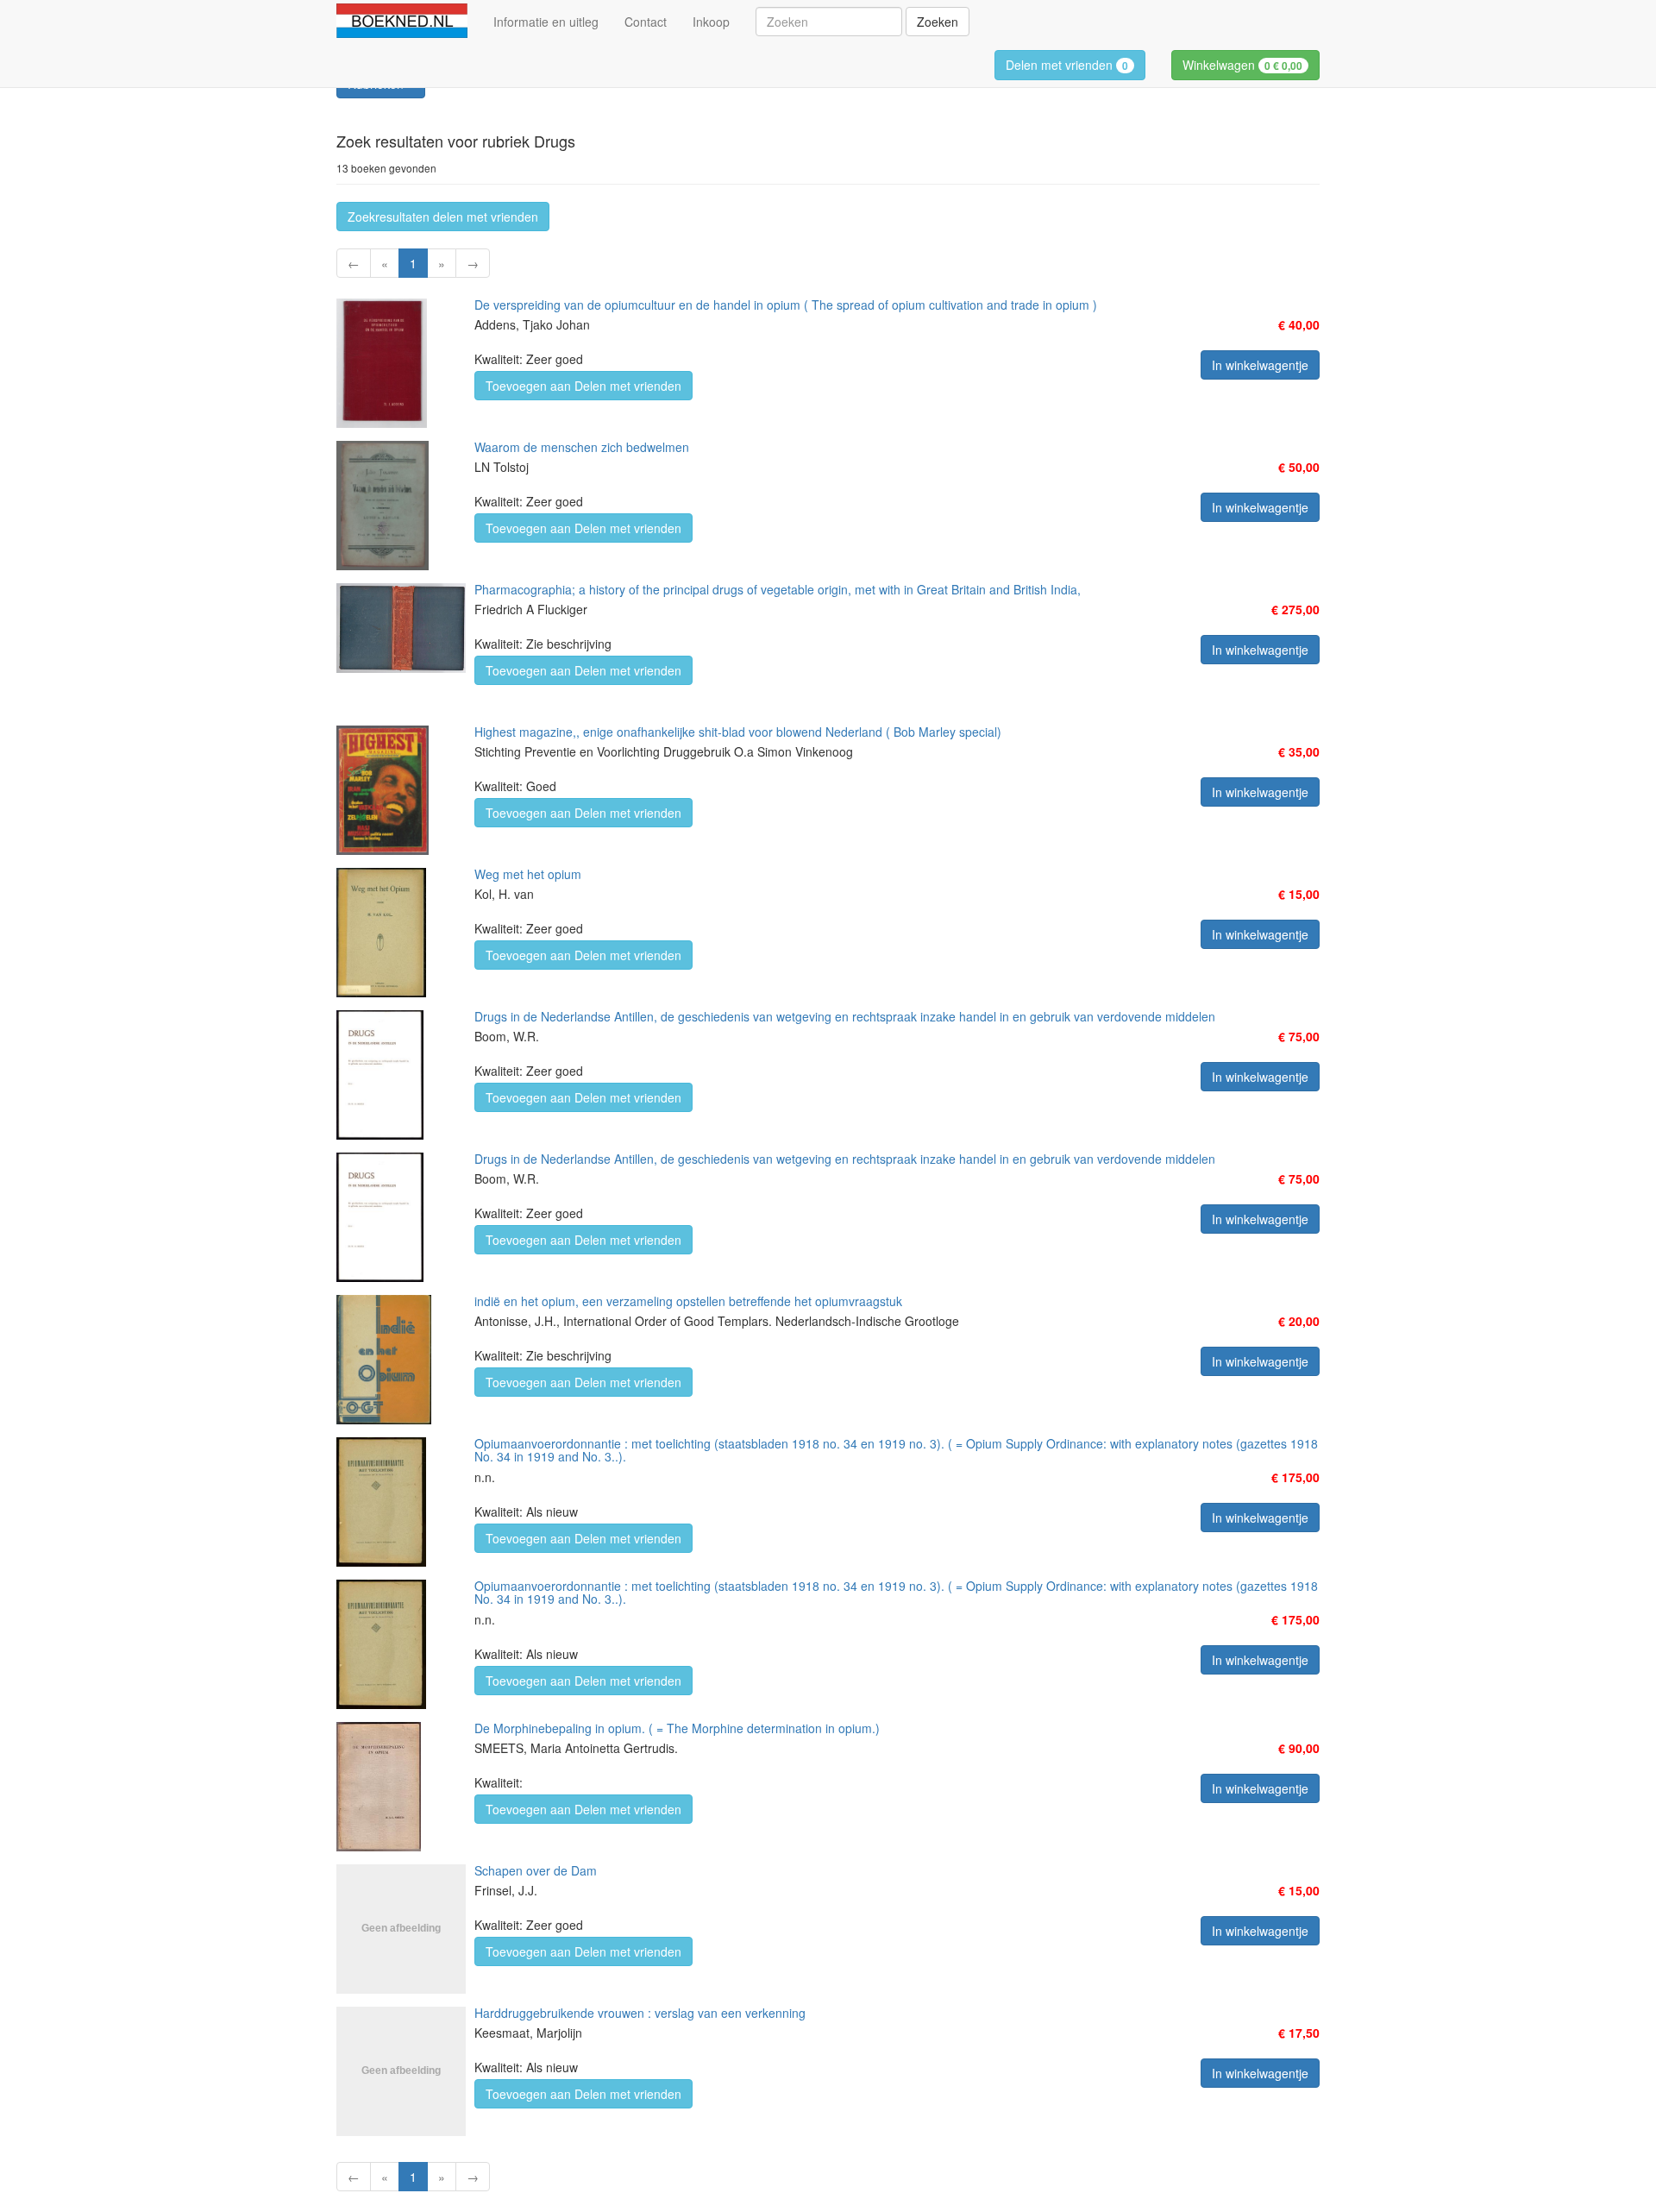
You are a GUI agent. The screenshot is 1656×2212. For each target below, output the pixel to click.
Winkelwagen (1242, 65)
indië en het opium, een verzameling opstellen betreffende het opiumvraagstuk (688, 1301)
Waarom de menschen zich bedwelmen (582, 447)
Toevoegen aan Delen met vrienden (583, 386)
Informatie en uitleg (546, 22)
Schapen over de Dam (536, 1870)
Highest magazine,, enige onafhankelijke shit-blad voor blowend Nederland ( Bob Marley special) (738, 732)
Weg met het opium (528, 874)
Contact (646, 22)
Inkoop (711, 22)
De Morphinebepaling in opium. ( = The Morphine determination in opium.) (677, 1728)
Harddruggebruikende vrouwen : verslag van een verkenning (640, 2013)
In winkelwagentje (1260, 365)
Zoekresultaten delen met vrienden (443, 217)
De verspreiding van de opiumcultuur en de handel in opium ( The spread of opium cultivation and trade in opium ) (786, 305)
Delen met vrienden (1067, 65)
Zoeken (938, 22)
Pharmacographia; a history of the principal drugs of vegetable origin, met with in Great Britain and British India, (778, 589)
